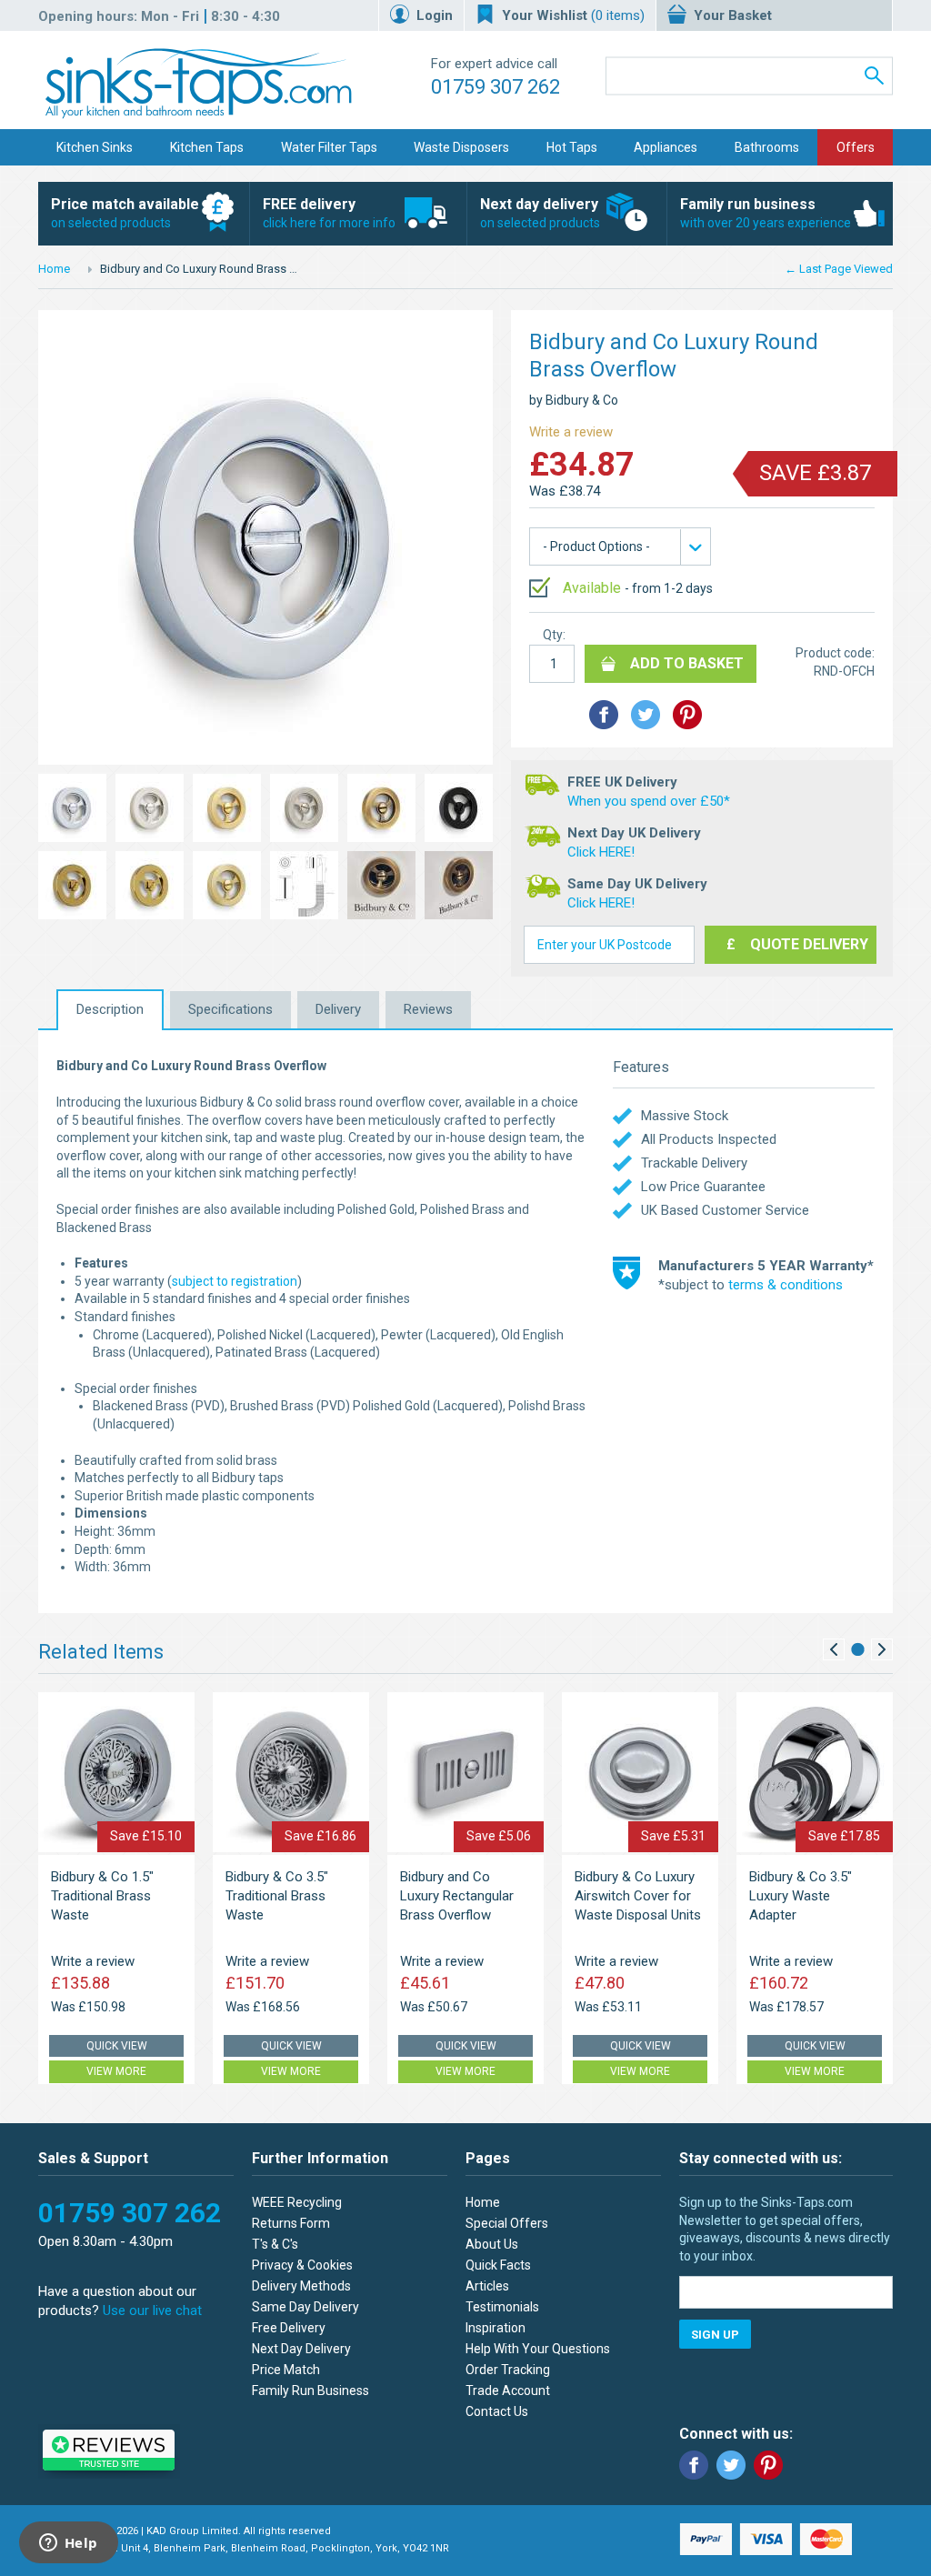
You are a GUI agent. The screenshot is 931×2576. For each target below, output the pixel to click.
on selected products (125, 213)
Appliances (666, 147)
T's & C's (275, 2244)
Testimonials (502, 2307)
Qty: (554, 635)
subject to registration (235, 1281)
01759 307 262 (496, 87)
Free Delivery (289, 2328)
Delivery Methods (301, 2286)
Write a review (571, 432)
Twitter (731, 2465)
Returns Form (291, 2223)
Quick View (117, 2046)
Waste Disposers (461, 147)
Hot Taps (572, 147)
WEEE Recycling (297, 2202)
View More (116, 2071)
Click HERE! (601, 852)
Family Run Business (310, 2391)
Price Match (286, 2370)
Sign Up (715, 2335)
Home (54, 269)
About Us (492, 2244)
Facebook (694, 2465)
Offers (856, 147)
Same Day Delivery (305, 2307)
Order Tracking (508, 2370)
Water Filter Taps (329, 147)
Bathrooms (767, 147)
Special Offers (507, 2223)
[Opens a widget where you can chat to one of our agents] (68, 2544)
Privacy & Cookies (302, 2265)
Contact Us (497, 2411)
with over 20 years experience (766, 213)
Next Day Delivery (301, 2349)
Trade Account (508, 2391)
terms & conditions (786, 1285)
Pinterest (768, 2465)
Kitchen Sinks (95, 147)
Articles (487, 2286)
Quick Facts (498, 2265)
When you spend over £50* (649, 801)
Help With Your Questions (538, 2349)
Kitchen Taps (207, 147)
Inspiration (496, 2328)
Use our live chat (152, 2310)
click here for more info (329, 213)
